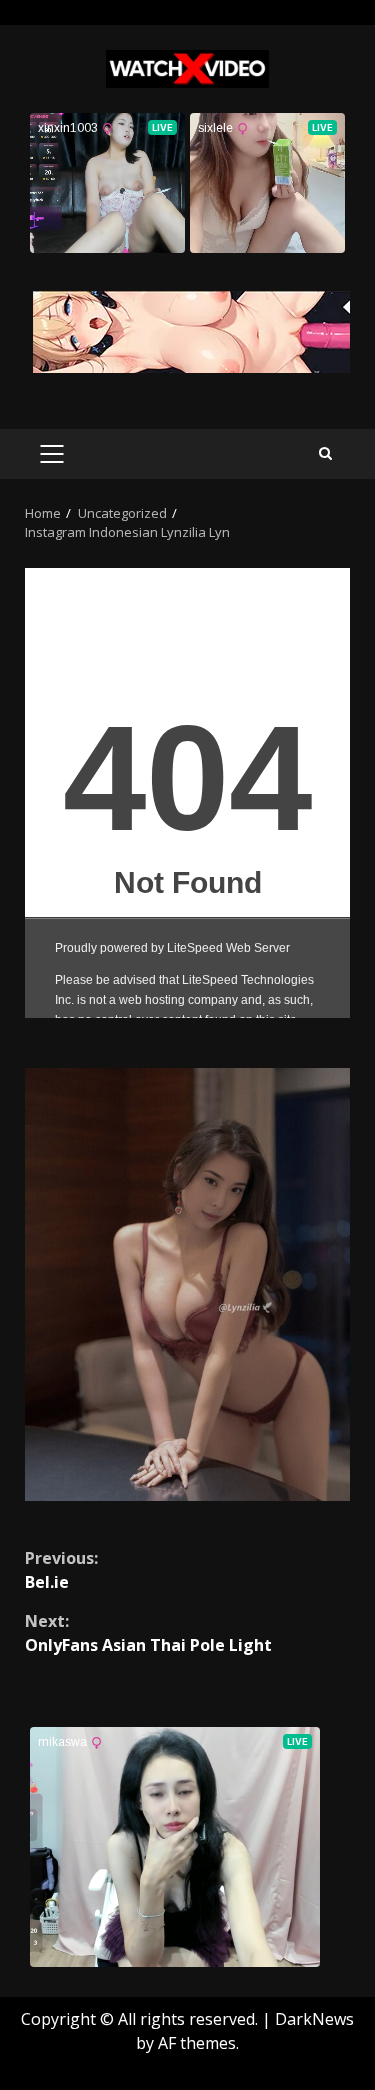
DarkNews (314, 2019)
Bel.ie (61, 1570)
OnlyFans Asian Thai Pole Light (148, 1633)
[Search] (325, 453)
